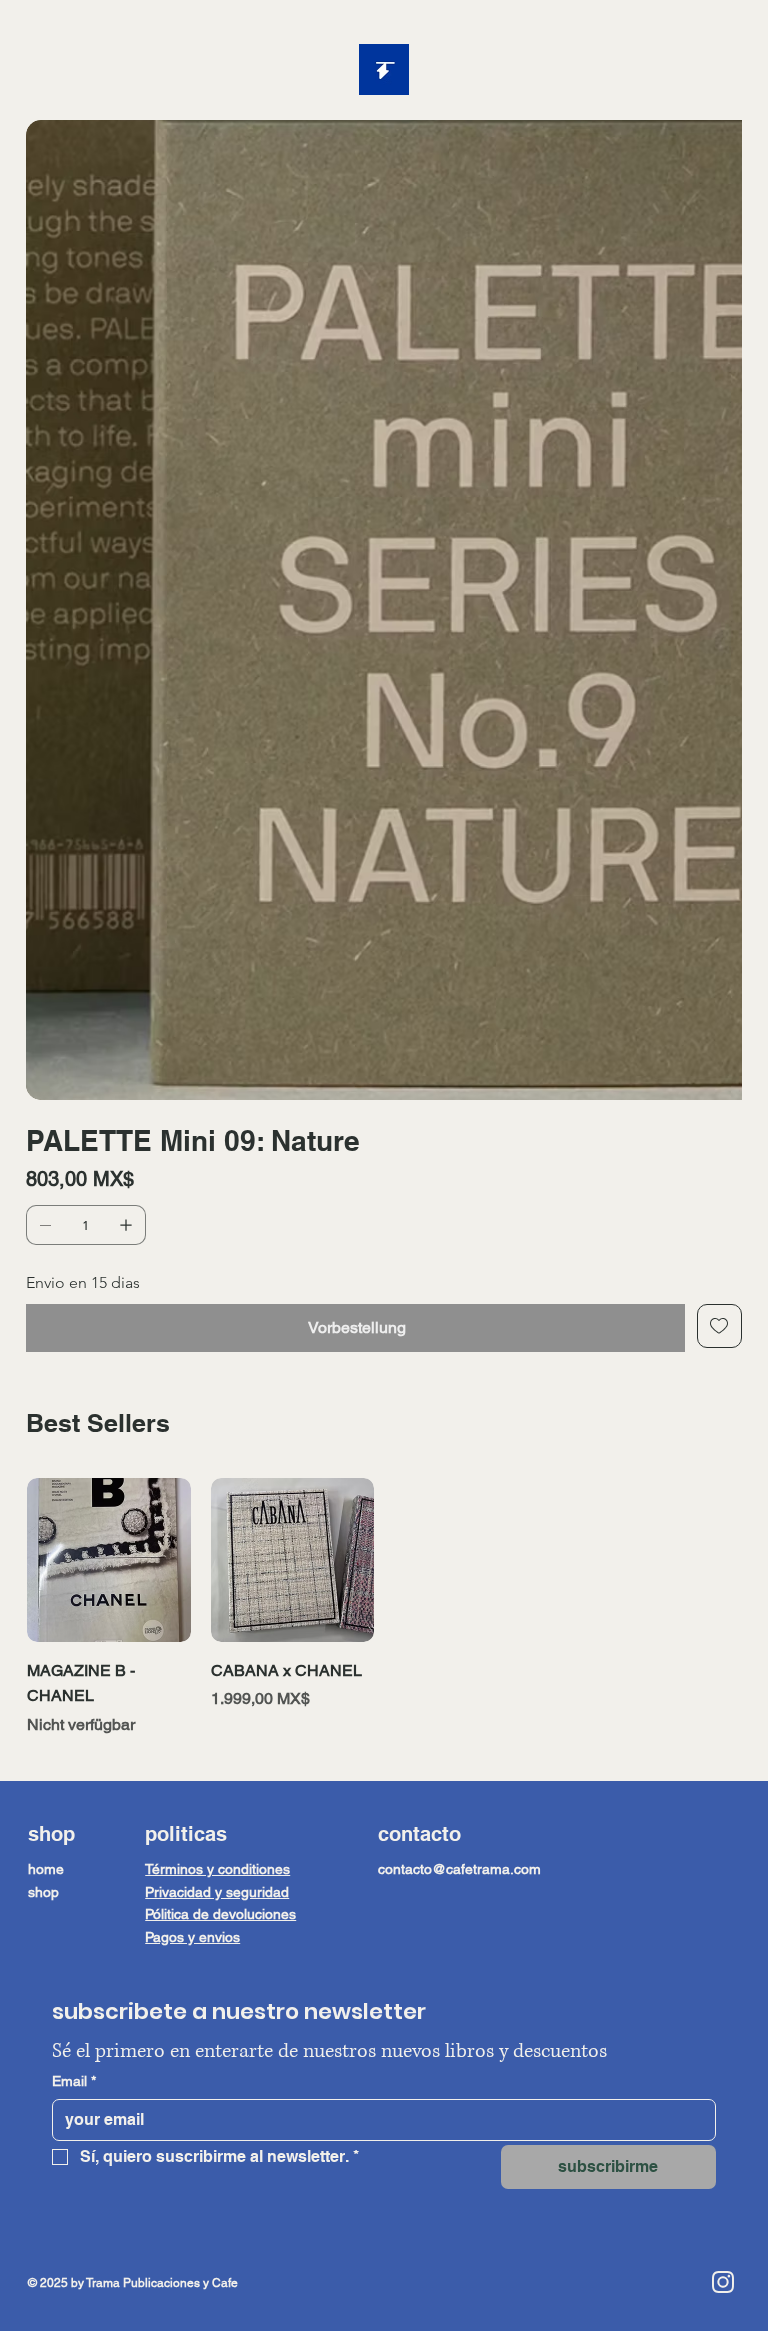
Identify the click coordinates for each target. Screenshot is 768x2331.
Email (74, 1817)
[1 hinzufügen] (126, 961)
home (46, 1605)
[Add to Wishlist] (719, 1062)
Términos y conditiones (217, 1605)
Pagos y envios (192, 1673)
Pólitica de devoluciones (220, 1650)
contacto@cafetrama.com (459, 1605)
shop (43, 1628)
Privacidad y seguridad (217, 1628)
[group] (384, 1343)
